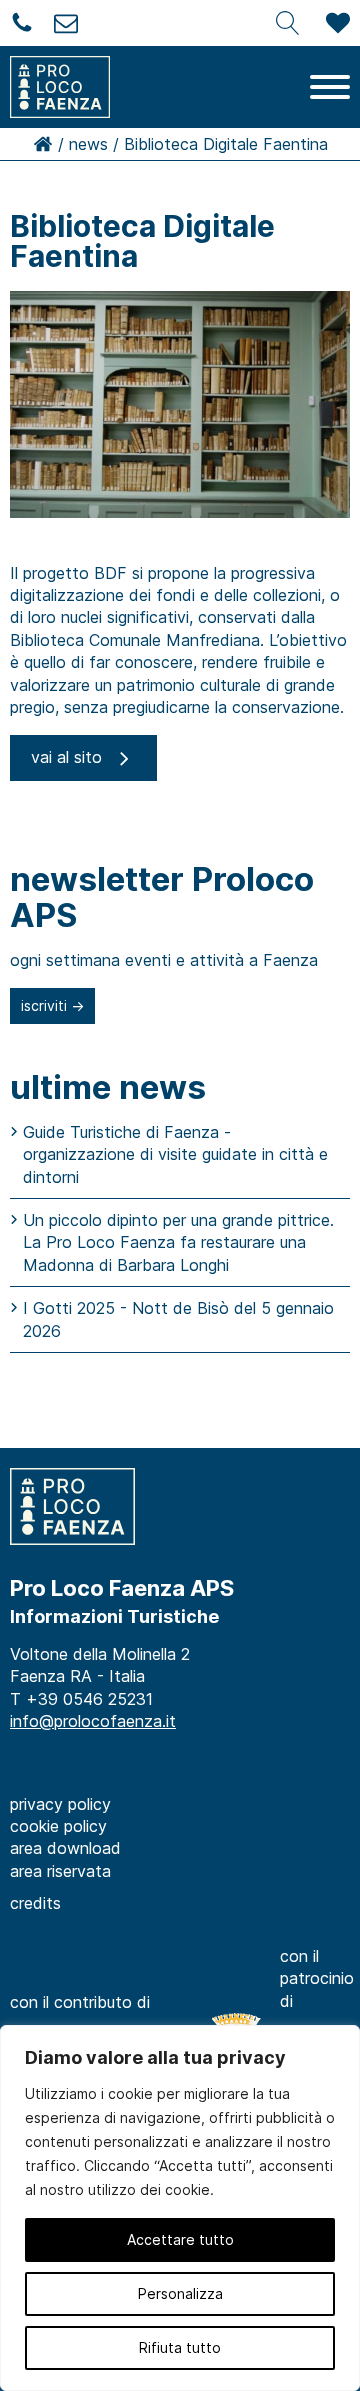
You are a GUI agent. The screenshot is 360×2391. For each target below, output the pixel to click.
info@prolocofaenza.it (93, 1721)
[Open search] (288, 23)
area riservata (60, 1871)
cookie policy (58, 1826)
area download (65, 1848)
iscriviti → (52, 1005)
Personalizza (180, 2293)
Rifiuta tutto (180, 2347)
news (88, 144)
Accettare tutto (180, 2239)
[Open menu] (330, 87)
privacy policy (60, 1804)
